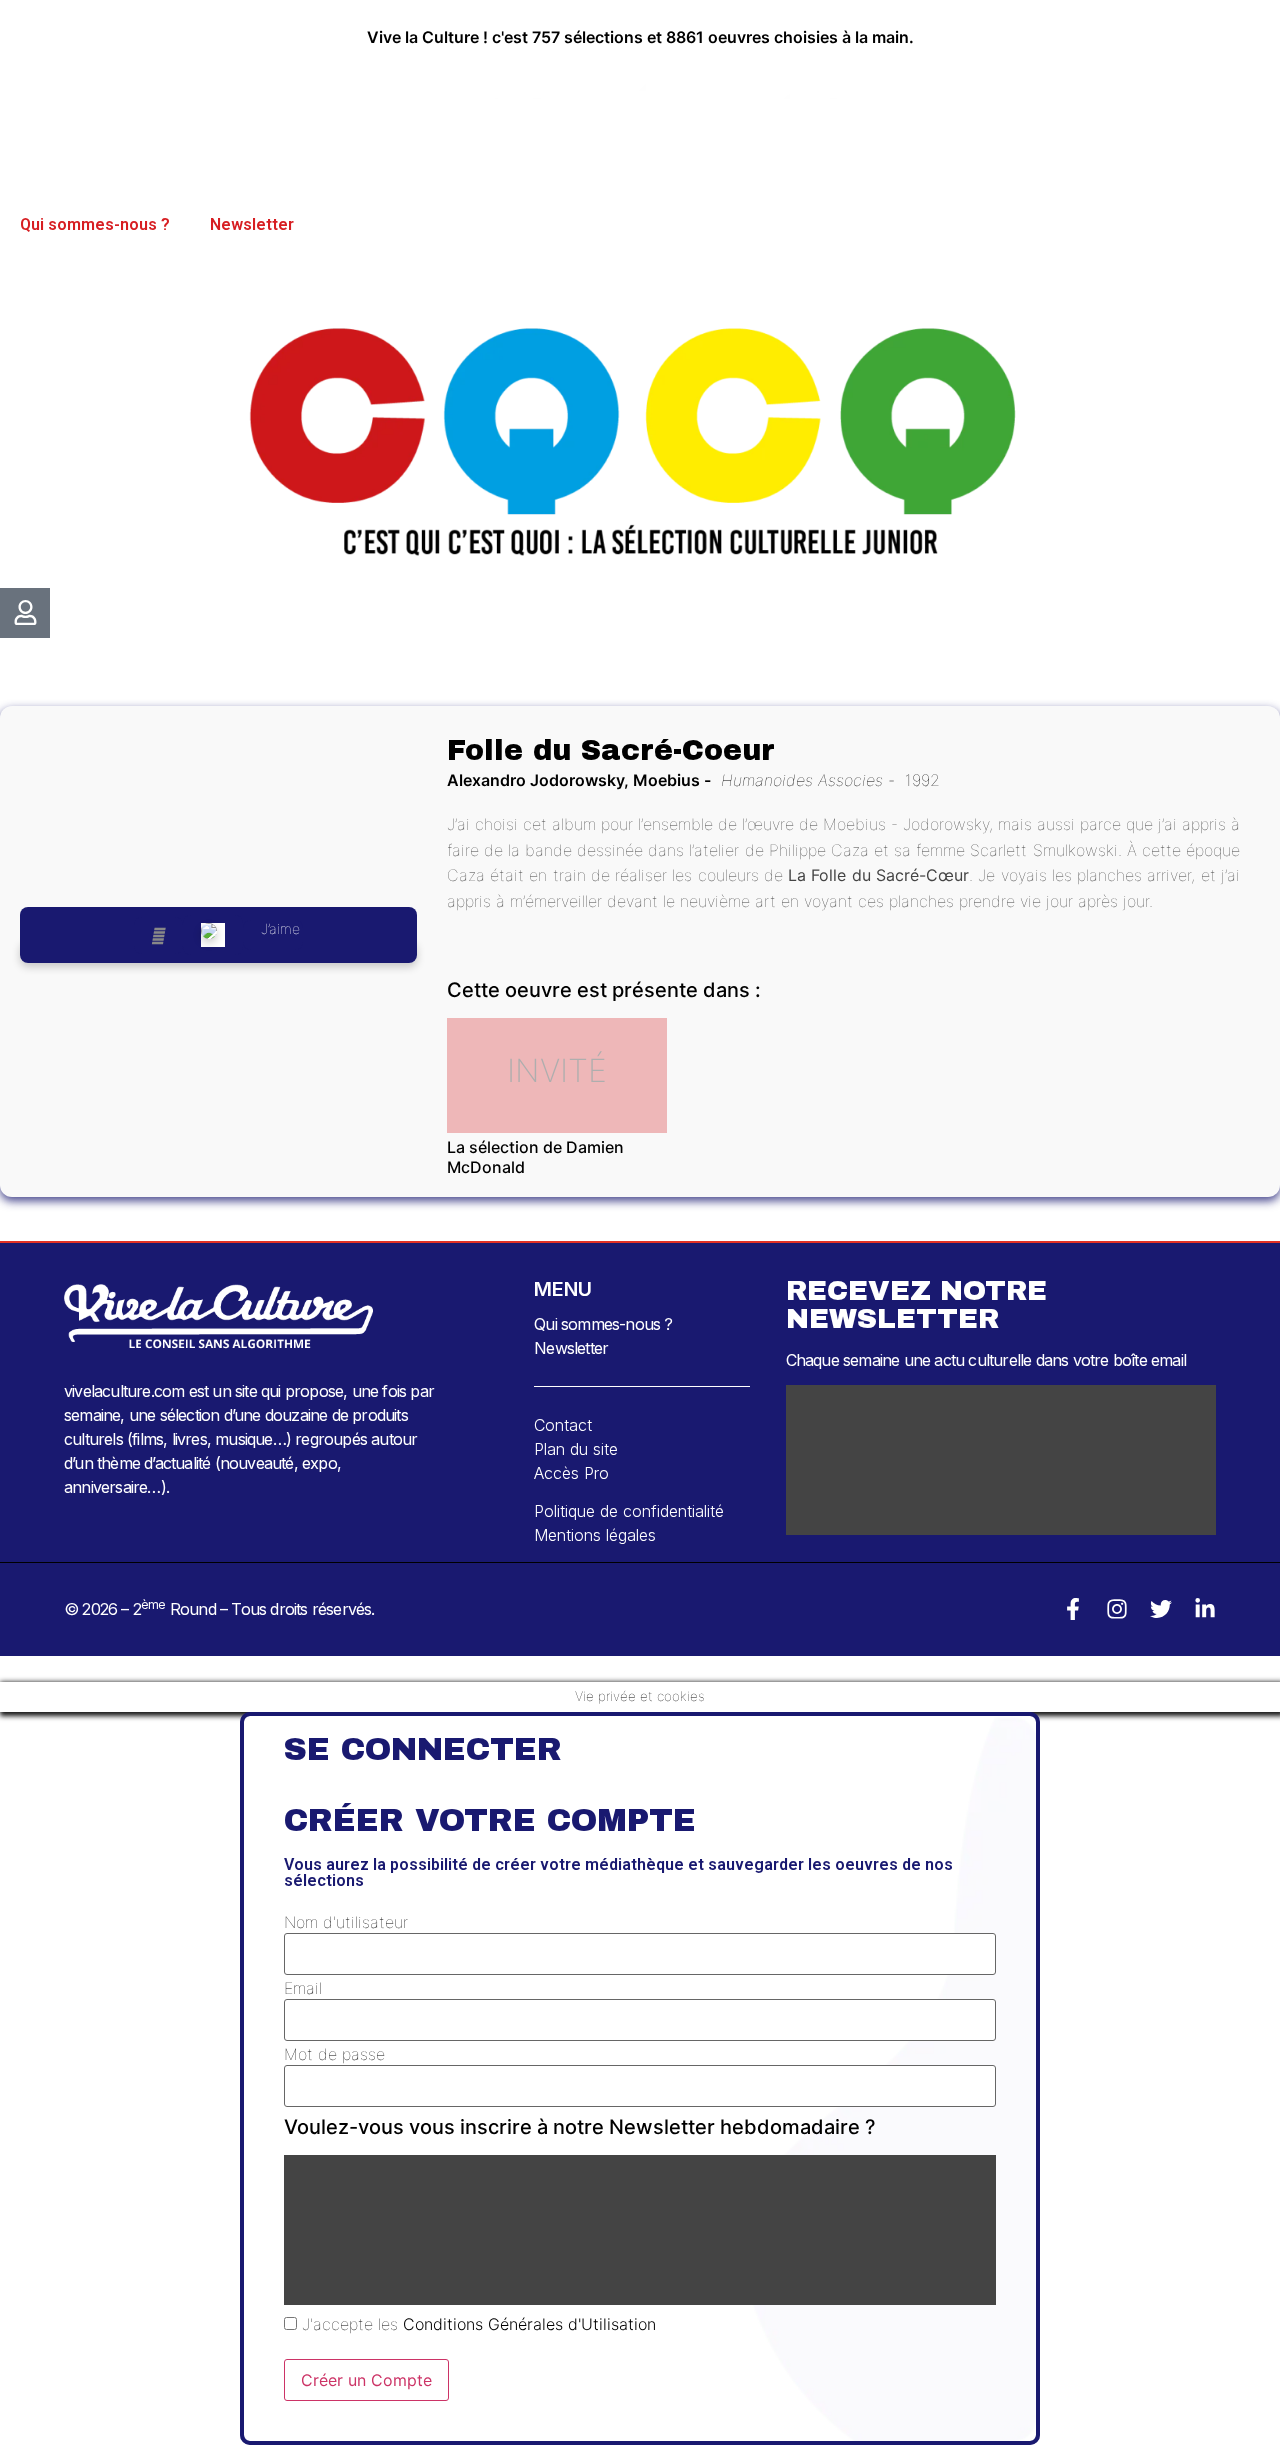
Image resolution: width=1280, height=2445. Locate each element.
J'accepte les (476, 2324)
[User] (25, 613)
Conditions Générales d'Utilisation (529, 2324)
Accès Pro (571, 1473)
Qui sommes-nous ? (95, 224)
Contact (563, 1425)
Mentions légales (595, 1535)
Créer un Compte (366, 2380)
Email (303, 1988)
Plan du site (576, 1449)
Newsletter (252, 224)
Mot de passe (334, 2054)
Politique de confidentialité (629, 1511)
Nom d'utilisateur (346, 1922)
